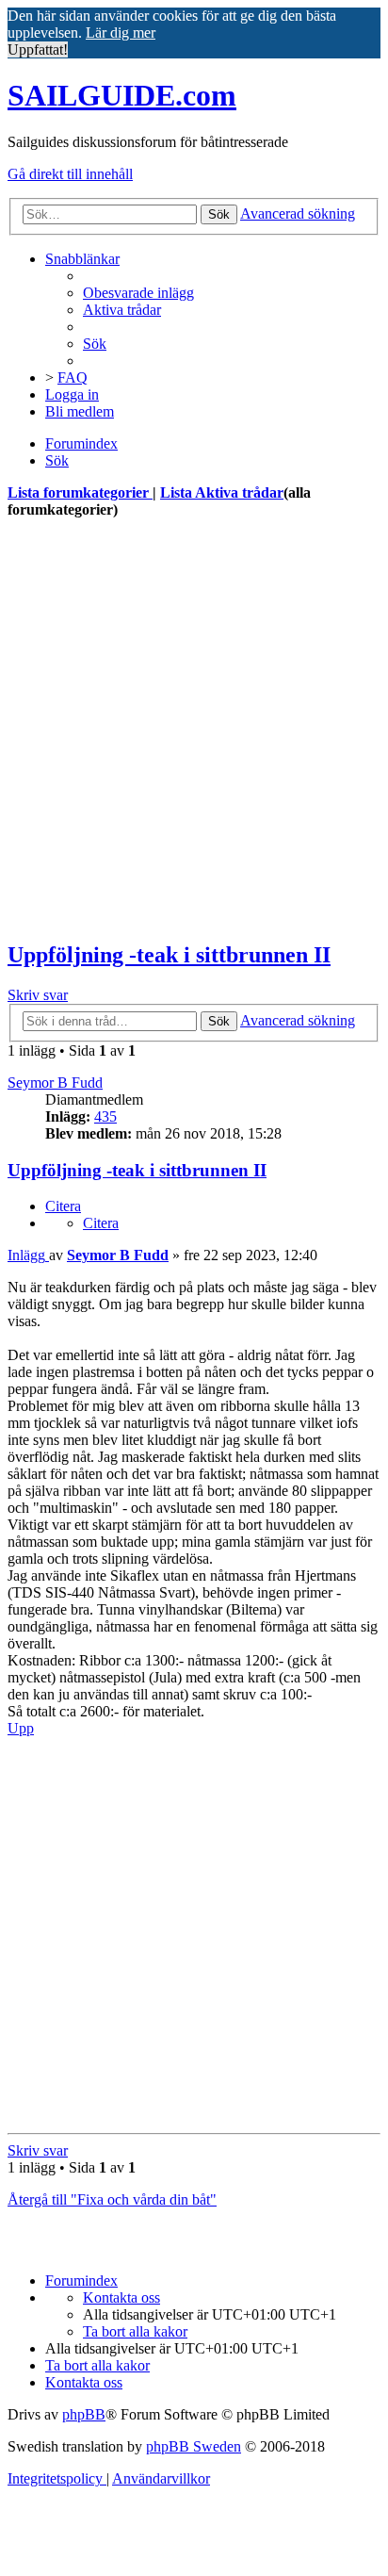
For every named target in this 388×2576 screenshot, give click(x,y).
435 (105, 1116)
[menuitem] (138, 293)
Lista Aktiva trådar (222, 492)
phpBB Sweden (194, 2446)
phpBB (84, 2414)
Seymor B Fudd (55, 1083)
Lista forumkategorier (80, 492)
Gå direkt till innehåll (70, 174)
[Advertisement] (194, 730)
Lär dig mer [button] (121, 33)
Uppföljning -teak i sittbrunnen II (169, 955)
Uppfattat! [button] (38, 49)
